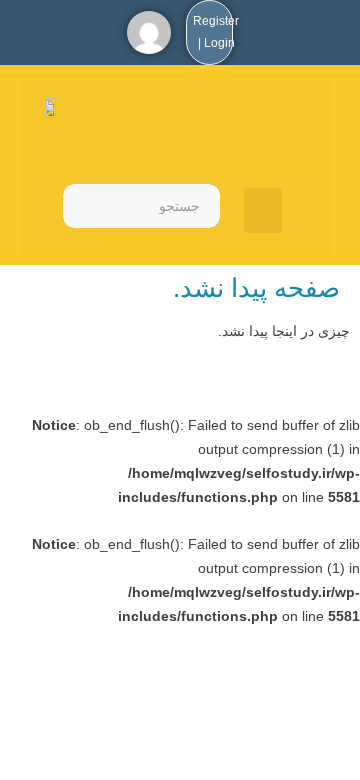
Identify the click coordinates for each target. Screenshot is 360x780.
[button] (263, 210)
